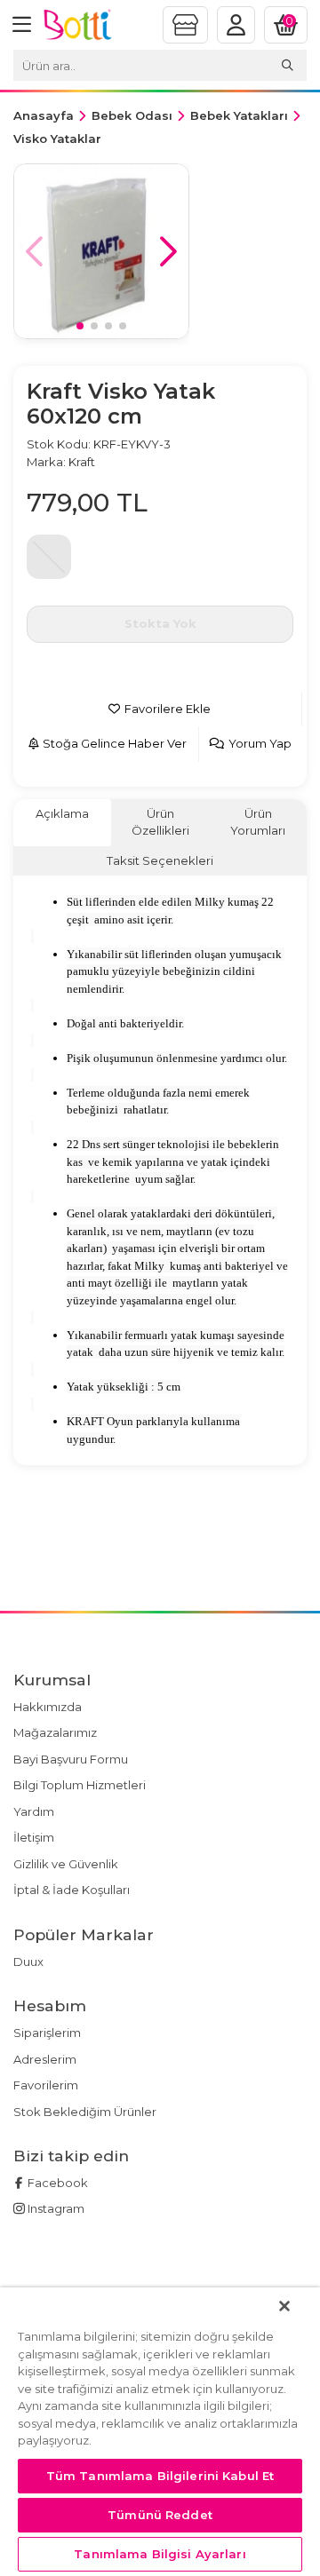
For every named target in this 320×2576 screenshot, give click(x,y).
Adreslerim (45, 2059)
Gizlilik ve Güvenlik (66, 1864)
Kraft (82, 462)
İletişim (34, 1837)
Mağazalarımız (55, 1732)
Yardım (34, 1811)
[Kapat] (284, 2306)
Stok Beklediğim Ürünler (85, 2112)
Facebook (56, 2183)
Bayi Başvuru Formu (71, 1759)
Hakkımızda (48, 1707)
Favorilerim (46, 2085)
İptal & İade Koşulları (72, 1890)
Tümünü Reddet (160, 2515)
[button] (168, 251)
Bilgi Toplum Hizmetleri (80, 1785)
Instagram (55, 2208)
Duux (28, 1962)
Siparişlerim (47, 2033)
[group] (101, 251)
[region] (160, 2432)
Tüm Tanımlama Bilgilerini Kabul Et (160, 2476)
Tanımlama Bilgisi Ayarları (160, 2554)
